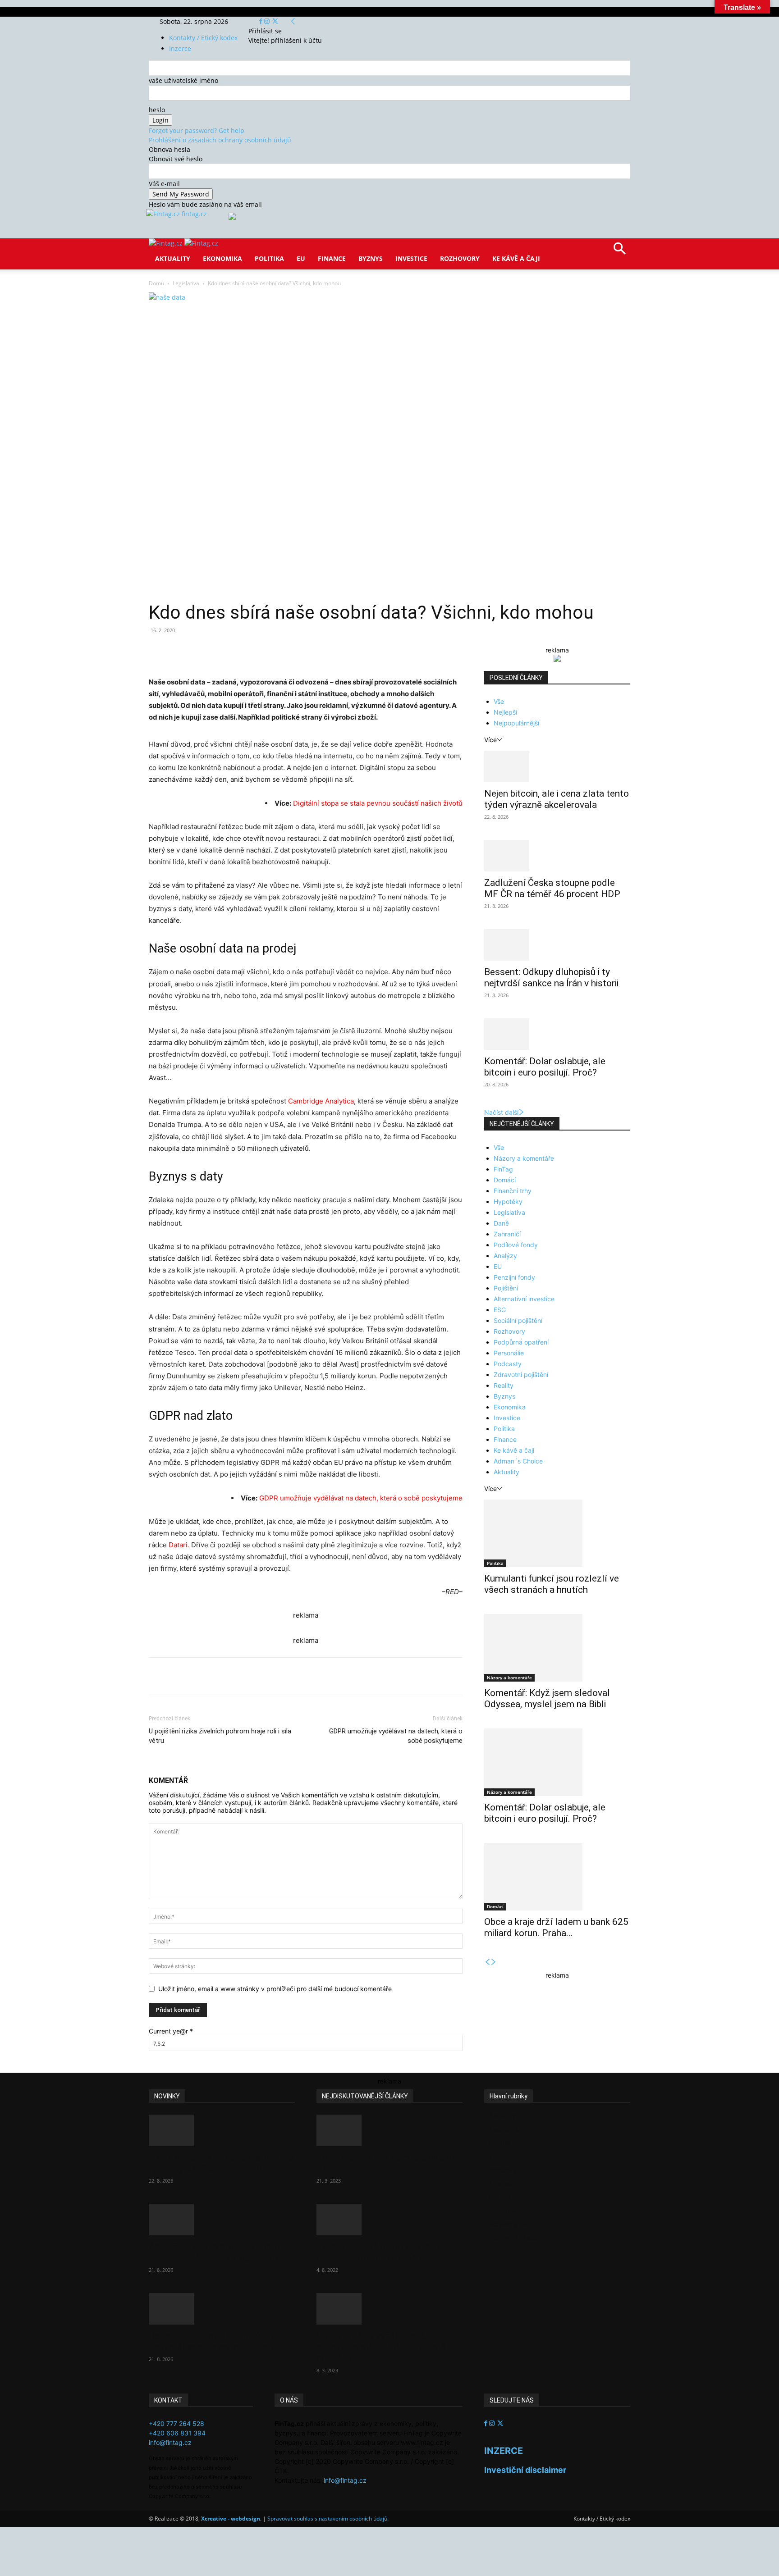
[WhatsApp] (274, 651)
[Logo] (167, 243)
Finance (332, 258)
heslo (157, 110)
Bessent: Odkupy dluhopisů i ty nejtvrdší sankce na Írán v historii (551, 978)
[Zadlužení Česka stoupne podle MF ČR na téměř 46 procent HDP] (557, 856)
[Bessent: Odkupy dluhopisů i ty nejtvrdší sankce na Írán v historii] (557, 945)
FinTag (503, 1169)
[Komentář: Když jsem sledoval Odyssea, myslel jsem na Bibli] (557, 1648)
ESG (500, 1310)
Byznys (371, 258)
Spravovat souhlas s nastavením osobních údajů (327, 2519)
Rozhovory (460, 258)
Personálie (509, 1353)
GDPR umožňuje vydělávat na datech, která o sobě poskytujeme (396, 1736)
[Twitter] (275, 21)
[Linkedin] (295, 651)
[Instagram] (268, 21)
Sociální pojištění (518, 1320)
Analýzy (505, 1256)
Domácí (505, 1180)
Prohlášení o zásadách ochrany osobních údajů (220, 140)
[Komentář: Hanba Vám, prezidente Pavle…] (389, 2130)
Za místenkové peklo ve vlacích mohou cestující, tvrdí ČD (382, 2252)
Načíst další (501, 1112)
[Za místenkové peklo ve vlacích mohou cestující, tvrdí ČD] (389, 2220)
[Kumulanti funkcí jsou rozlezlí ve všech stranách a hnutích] (557, 1533)
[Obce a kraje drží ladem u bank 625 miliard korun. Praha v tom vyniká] (557, 1877)
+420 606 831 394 (177, 2433)
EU (301, 258)
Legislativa (186, 283)
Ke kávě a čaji (516, 258)
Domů (156, 283)
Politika (269, 258)
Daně (501, 1223)
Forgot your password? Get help (197, 130)
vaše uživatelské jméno (183, 80)
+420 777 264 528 (176, 2423)
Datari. (180, 1545)
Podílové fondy (516, 1245)
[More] (316, 651)
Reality (504, 1385)
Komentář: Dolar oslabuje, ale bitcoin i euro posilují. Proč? (545, 1067)
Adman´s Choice (518, 1461)
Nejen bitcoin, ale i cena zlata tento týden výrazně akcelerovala (557, 799)
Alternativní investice (524, 1299)
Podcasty (508, 1364)
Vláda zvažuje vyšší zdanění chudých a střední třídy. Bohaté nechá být (381, 2347)
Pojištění (506, 1288)
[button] (619, 252)
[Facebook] (262, 21)
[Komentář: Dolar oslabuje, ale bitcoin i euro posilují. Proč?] (557, 1034)
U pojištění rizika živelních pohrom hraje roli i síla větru (220, 1736)
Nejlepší (505, 712)
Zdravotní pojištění (521, 1375)
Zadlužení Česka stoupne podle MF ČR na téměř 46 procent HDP (552, 888)
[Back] (293, 21)
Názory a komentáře (524, 1158)
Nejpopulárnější (516, 723)
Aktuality (173, 258)
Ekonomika (222, 258)
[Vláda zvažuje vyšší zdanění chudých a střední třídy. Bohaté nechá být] (389, 2309)
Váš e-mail (164, 184)
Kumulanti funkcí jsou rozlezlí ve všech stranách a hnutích (552, 1584)
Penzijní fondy (514, 1277)
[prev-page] (487, 1962)
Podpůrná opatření (521, 1342)
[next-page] (494, 1962)
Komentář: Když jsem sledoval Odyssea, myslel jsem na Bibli (547, 1698)
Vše (499, 701)
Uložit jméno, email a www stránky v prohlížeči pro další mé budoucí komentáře (275, 1989)
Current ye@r (171, 2031)
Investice (411, 258)
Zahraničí (507, 1234)
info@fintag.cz (170, 2442)
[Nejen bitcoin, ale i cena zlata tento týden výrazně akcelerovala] (557, 766)
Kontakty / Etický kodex (203, 38)
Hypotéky (508, 1201)
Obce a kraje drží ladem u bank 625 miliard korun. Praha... (556, 1927)
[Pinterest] (253, 651)
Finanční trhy (513, 1191)
